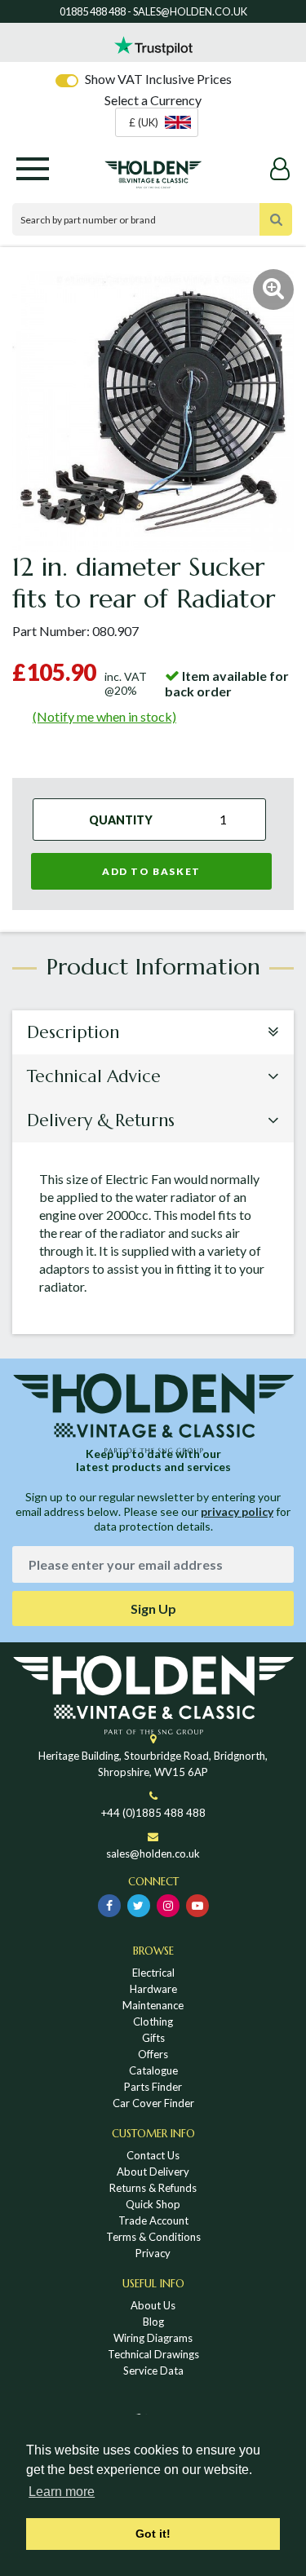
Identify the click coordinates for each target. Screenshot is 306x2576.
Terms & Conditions (153, 2237)
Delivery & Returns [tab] (101, 1120)
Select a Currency (153, 100)
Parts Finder (153, 2087)
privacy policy (237, 1511)
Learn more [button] (62, 2492)
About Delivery (153, 2172)
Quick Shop (153, 2204)
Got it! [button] (153, 2534)
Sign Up (153, 1608)
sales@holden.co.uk (153, 1854)
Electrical (153, 1973)
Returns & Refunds (153, 2188)
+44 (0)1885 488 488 (153, 1813)
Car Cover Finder (153, 2103)
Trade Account (153, 2220)
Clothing (153, 2021)
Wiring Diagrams (153, 2338)
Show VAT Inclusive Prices (158, 79)
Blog (153, 2322)
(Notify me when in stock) (104, 716)
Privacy (153, 2253)
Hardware (153, 1989)
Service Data (153, 2371)
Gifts (153, 2038)
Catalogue (153, 2070)
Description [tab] (73, 1032)
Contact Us (153, 2155)
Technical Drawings (153, 2354)
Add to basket (151, 871)
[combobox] (157, 122)
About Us (153, 2305)
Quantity (121, 820)
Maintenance (153, 2005)
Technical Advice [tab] (94, 1076)
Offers (153, 2054)
